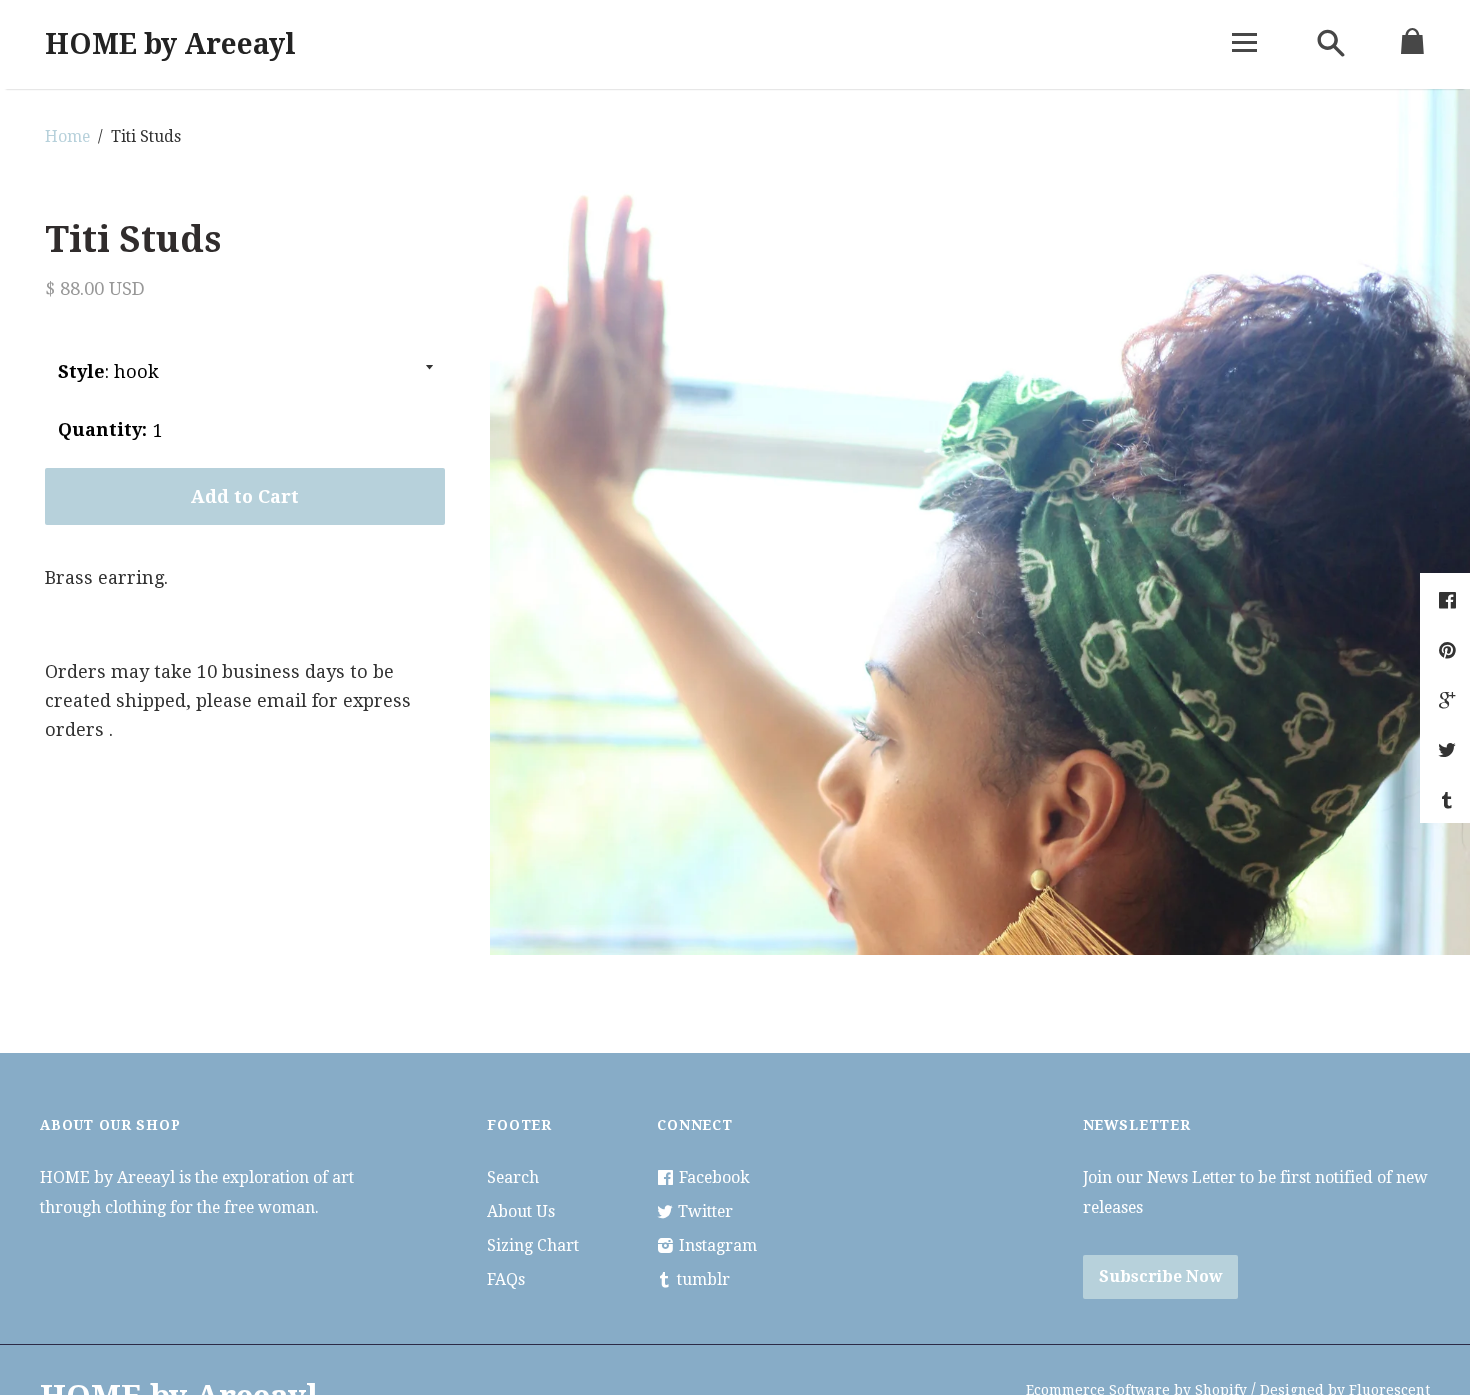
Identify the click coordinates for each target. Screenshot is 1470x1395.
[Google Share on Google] (1449, 700)
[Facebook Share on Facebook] (1450, 600)
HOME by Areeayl (170, 44)
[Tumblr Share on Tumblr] (1449, 800)
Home (67, 136)
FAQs (506, 1279)
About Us (521, 1211)
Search (513, 1177)
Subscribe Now (1160, 1276)
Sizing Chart (533, 1245)
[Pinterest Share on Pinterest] (1449, 650)
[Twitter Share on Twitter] (1449, 750)
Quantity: (102, 429)
